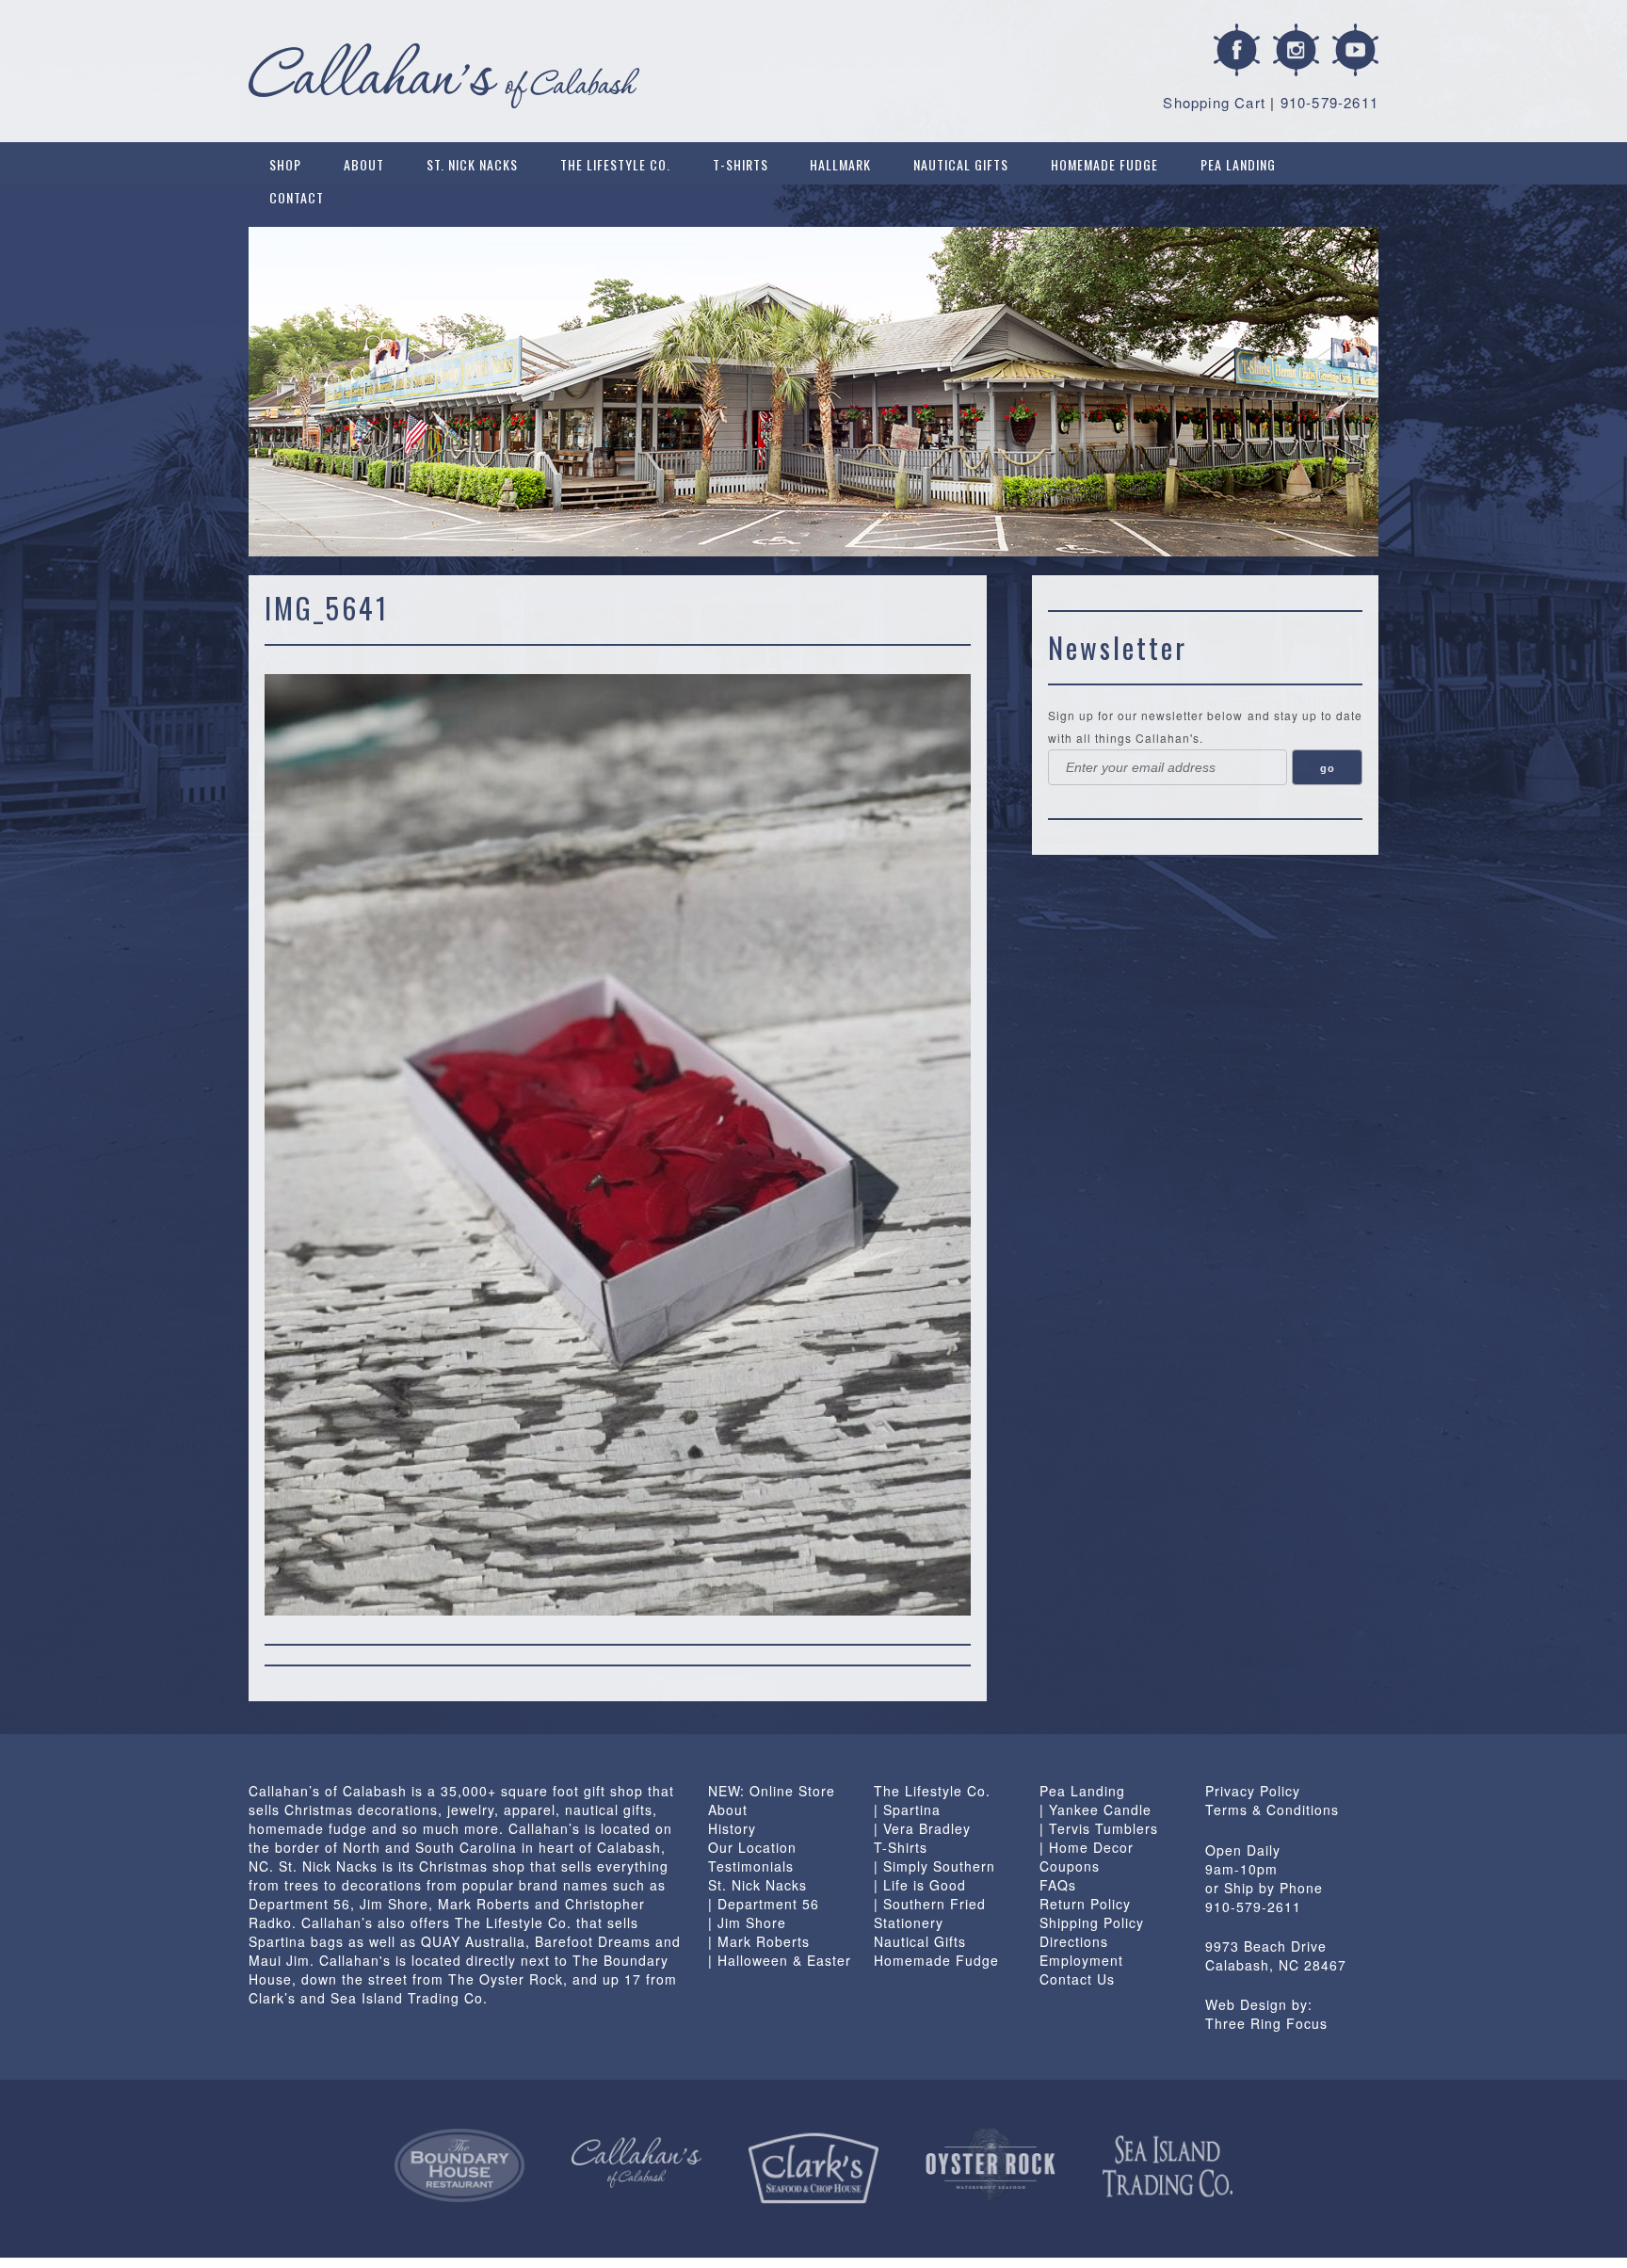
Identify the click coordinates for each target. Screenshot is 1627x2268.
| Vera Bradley (922, 1828)
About (364, 164)
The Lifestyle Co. (615, 164)
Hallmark (840, 164)
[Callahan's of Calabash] (636, 2163)
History (732, 1828)
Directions (1074, 1941)
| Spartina (907, 1810)
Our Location (752, 1847)
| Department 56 (764, 1904)
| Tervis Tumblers (1099, 1828)
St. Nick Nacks (472, 164)
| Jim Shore (747, 1922)
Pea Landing (1238, 164)
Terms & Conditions (1272, 1810)
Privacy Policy (1253, 1791)
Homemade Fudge (1104, 164)
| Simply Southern (934, 1866)
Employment (1081, 1960)
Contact (297, 197)
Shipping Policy (1092, 1922)
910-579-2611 (1329, 102)
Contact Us (1077, 1979)
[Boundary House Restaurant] (459, 2165)
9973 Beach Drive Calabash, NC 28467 (1276, 1955)
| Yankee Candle (1095, 1810)
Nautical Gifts (961, 164)
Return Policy (1085, 1904)
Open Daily (1243, 1850)
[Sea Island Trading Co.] (1168, 2166)
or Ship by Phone (1264, 1888)
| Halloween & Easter (780, 1960)
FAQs (1058, 1885)
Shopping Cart (1214, 102)
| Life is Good (920, 1885)
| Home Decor (1087, 1847)
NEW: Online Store (772, 1791)
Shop (285, 164)
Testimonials (751, 1866)
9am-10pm (1241, 1869)
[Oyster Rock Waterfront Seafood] (991, 2164)
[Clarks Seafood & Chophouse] (813, 2169)
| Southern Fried (930, 1904)
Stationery (909, 1922)
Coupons (1070, 1866)
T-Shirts (741, 164)
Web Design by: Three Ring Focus (1266, 2014)
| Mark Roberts (759, 1941)
